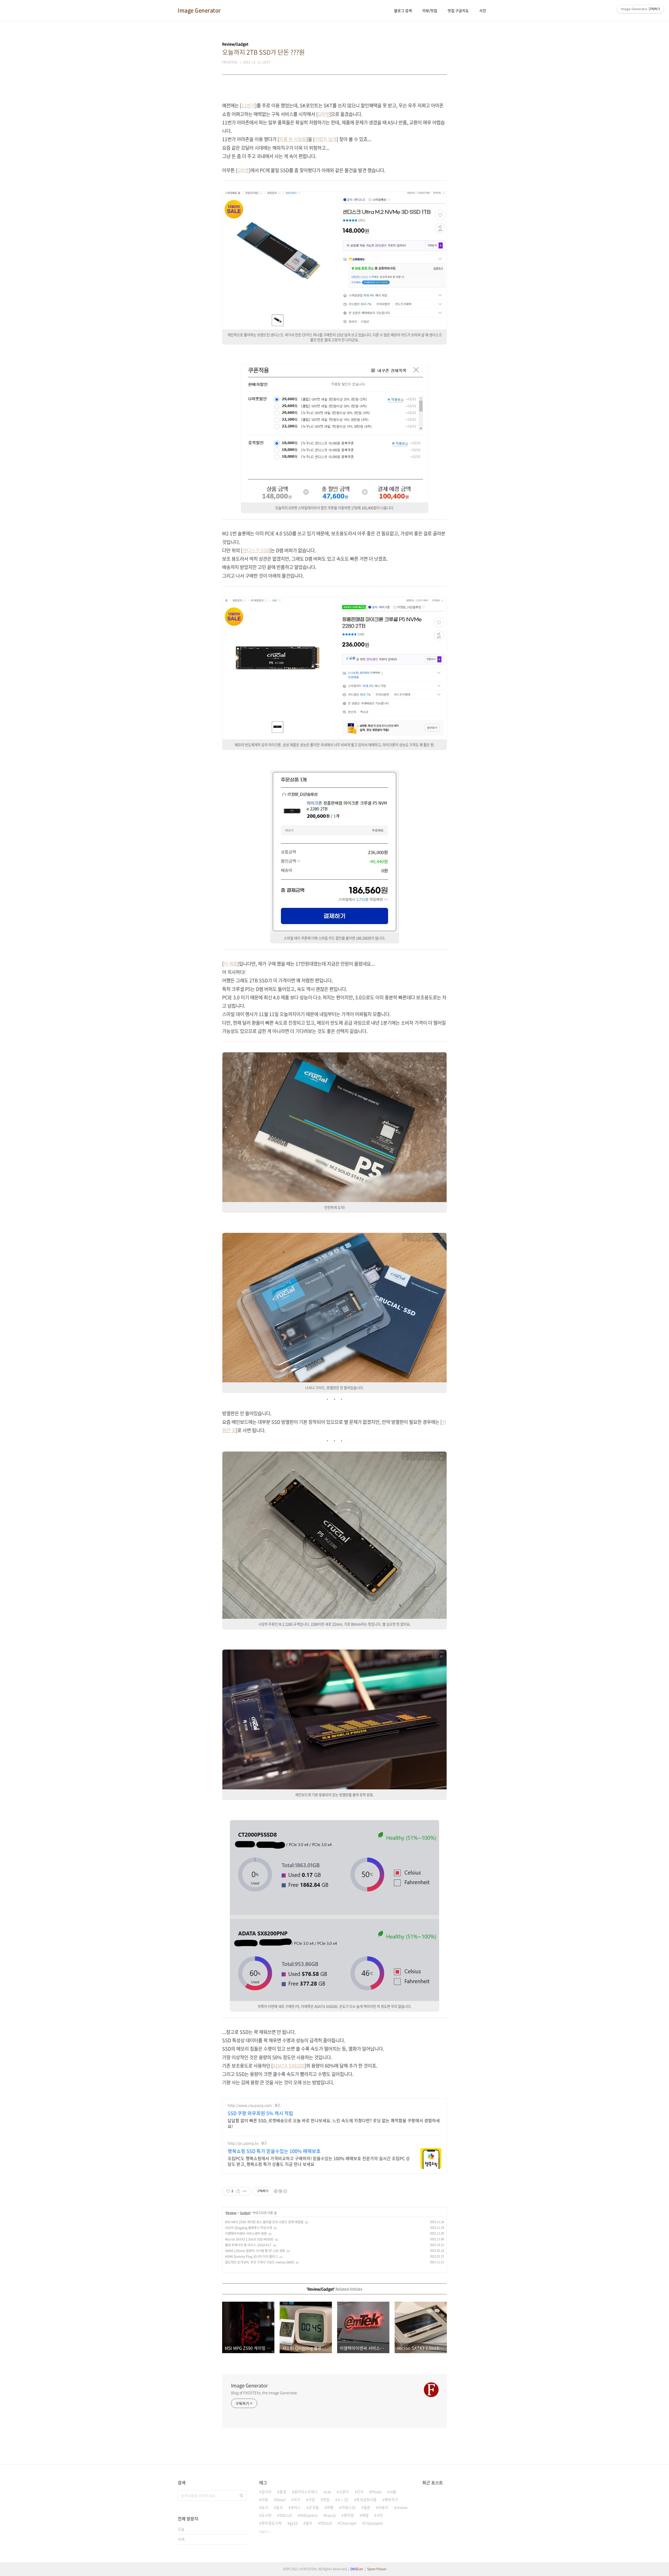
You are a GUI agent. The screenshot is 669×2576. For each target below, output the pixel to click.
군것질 (314, 2507)
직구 (297, 2499)
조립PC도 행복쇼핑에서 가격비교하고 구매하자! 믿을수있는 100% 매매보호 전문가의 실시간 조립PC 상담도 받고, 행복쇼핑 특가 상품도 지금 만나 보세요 (319, 2161)
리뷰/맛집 (430, 10)
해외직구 (391, 2499)
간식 (360, 2492)
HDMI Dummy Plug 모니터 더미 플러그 (251, 2256)
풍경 (283, 2492)
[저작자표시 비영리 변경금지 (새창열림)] (280, 2191)
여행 (330, 2507)
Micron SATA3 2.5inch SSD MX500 (249, 2239)
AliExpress (309, 2515)
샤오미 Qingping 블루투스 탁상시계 (249, 2228)
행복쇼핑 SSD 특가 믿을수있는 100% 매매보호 (274, 2151)
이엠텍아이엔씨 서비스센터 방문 (246, 2233)
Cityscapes (374, 2523)
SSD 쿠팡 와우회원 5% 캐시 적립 (260, 2113)
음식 (279, 2507)
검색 (241, 2496)
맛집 (326, 2499)
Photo (376, 2492)
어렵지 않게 (326, 139)
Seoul (281, 2499)
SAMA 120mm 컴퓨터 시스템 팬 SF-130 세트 (255, 2251)
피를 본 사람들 (293, 139)
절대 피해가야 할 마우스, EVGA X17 (248, 2245)
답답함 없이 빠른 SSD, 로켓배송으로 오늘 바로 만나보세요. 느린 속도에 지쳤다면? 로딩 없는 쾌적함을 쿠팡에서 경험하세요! (334, 2123)
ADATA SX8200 (289, 2066)
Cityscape (348, 2523)
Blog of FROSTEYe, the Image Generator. (264, 2393)
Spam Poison (377, 2569)
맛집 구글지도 (458, 10)
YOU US (286, 2515)
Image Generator (199, 10)
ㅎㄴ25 (343, 2499)
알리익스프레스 (306, 2492)
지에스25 (348, 2507)
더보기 (264, 2532)
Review (231, 2213)
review (402, 2507)
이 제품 (230, 964)
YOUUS (326, 2523)
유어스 (296, 2507)
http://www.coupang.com (250, 2105)
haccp (331, 2515)
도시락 (266, 2515)
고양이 (344, 2492)
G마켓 (324, 114)
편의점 (349, 2515)
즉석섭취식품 (366, 2499)
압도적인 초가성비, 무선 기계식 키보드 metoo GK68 (259, 2262)
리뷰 (265, 2499)
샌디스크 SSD (256, 550)
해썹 (365, 2515)
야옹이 (383, 2507)
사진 (483, 10)
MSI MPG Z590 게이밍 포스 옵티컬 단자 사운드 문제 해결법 (264, 2222)
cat (328, 2492)
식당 (312, 2499)
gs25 (294, 2523)
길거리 (266, 2492)
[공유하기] (238, 2191)
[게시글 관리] (245, 2191)
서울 (393, 2492)
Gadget (245, 2213)
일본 (367, 2507)
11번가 (248, 105)
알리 (309, 2523)
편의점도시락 (272, 2523)
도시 (265, 2507)
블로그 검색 (403, 10)
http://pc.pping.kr (243, 2143)
